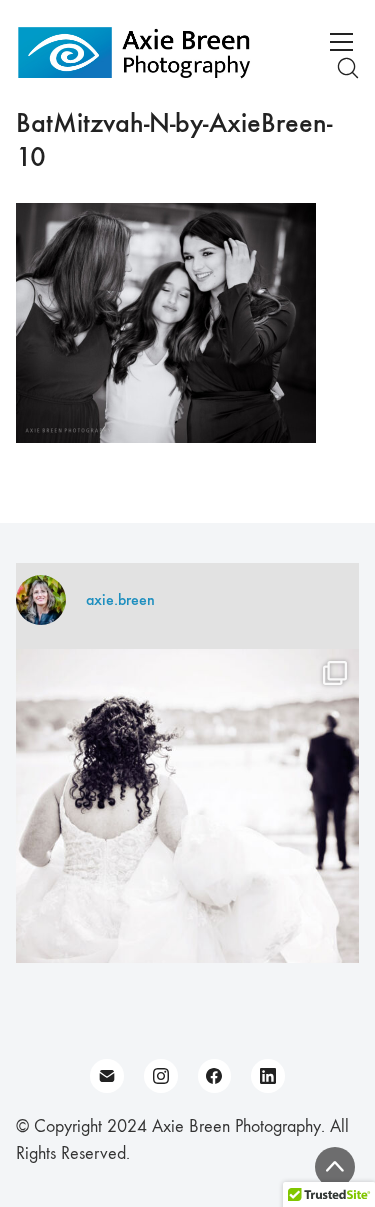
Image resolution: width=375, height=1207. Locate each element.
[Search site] (348, 68)
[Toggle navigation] (341, 42)
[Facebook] (215, 1076)
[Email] (107, 1076)
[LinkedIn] (268, 1076)
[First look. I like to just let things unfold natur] (187, 820)
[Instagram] (161, 1076)
